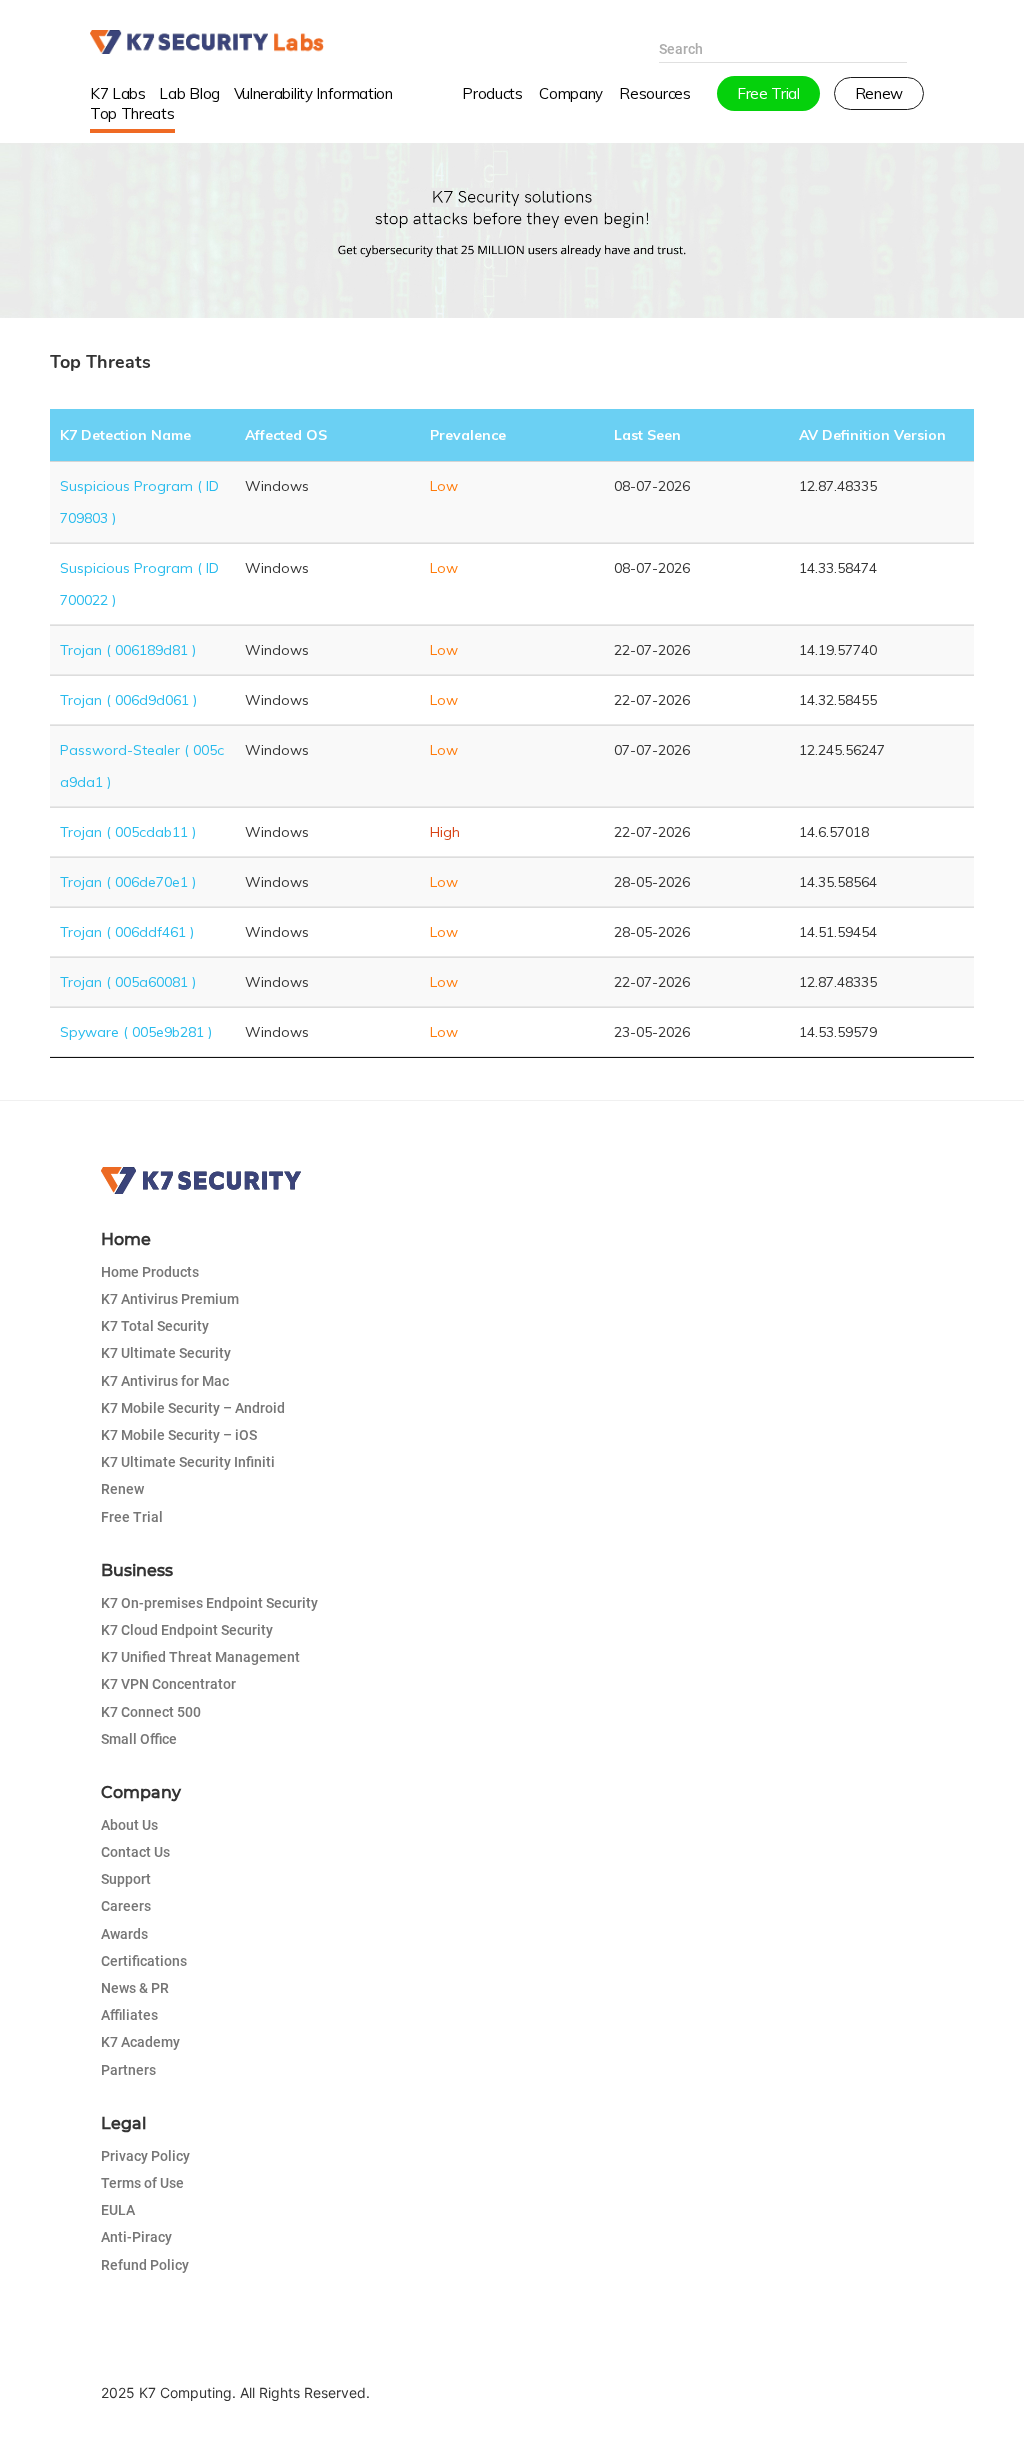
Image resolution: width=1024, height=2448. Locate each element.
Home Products (150, 1272)
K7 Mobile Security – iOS (179, 1435)
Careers (126, 1906)
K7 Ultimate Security (166, 1353)
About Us (129, 1825)
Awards (124, 1934)
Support (126, 1879)
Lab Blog (189, 93)
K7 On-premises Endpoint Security (209, 1603)
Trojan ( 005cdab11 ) (128, 832)
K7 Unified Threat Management (200, 1657)
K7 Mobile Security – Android (193, 1408)
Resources (654, 93)
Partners (128, 2070)
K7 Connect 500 (151, 1712)
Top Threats (132, 113)
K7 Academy (140, 2042)
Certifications (144, 1961)
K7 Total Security (155, 1326)
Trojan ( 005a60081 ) (128, 982)
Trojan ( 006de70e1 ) (128, 882)
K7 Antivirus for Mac (165, 1381)
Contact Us (135, 1852)
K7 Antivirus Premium (170, 1299)
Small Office (139, 1739)
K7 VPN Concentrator (168, 1684)
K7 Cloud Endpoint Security (187, 1630)
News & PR (135, 1988)
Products (492, 93)
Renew (122, 1489)
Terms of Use (142, 2183)
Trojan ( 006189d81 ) (128, 650)
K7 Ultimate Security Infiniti (188, 1462)
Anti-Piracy (136, 2237)
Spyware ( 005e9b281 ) (136, 1032)
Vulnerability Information (313, 93)
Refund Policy (145, 2265)
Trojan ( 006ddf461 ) (127, 932)
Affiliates (129, 2015)
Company (571, 93)
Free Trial (132, 1517)
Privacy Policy (145, 2156)
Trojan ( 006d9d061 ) (128, 700)
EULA (118, 2210)
